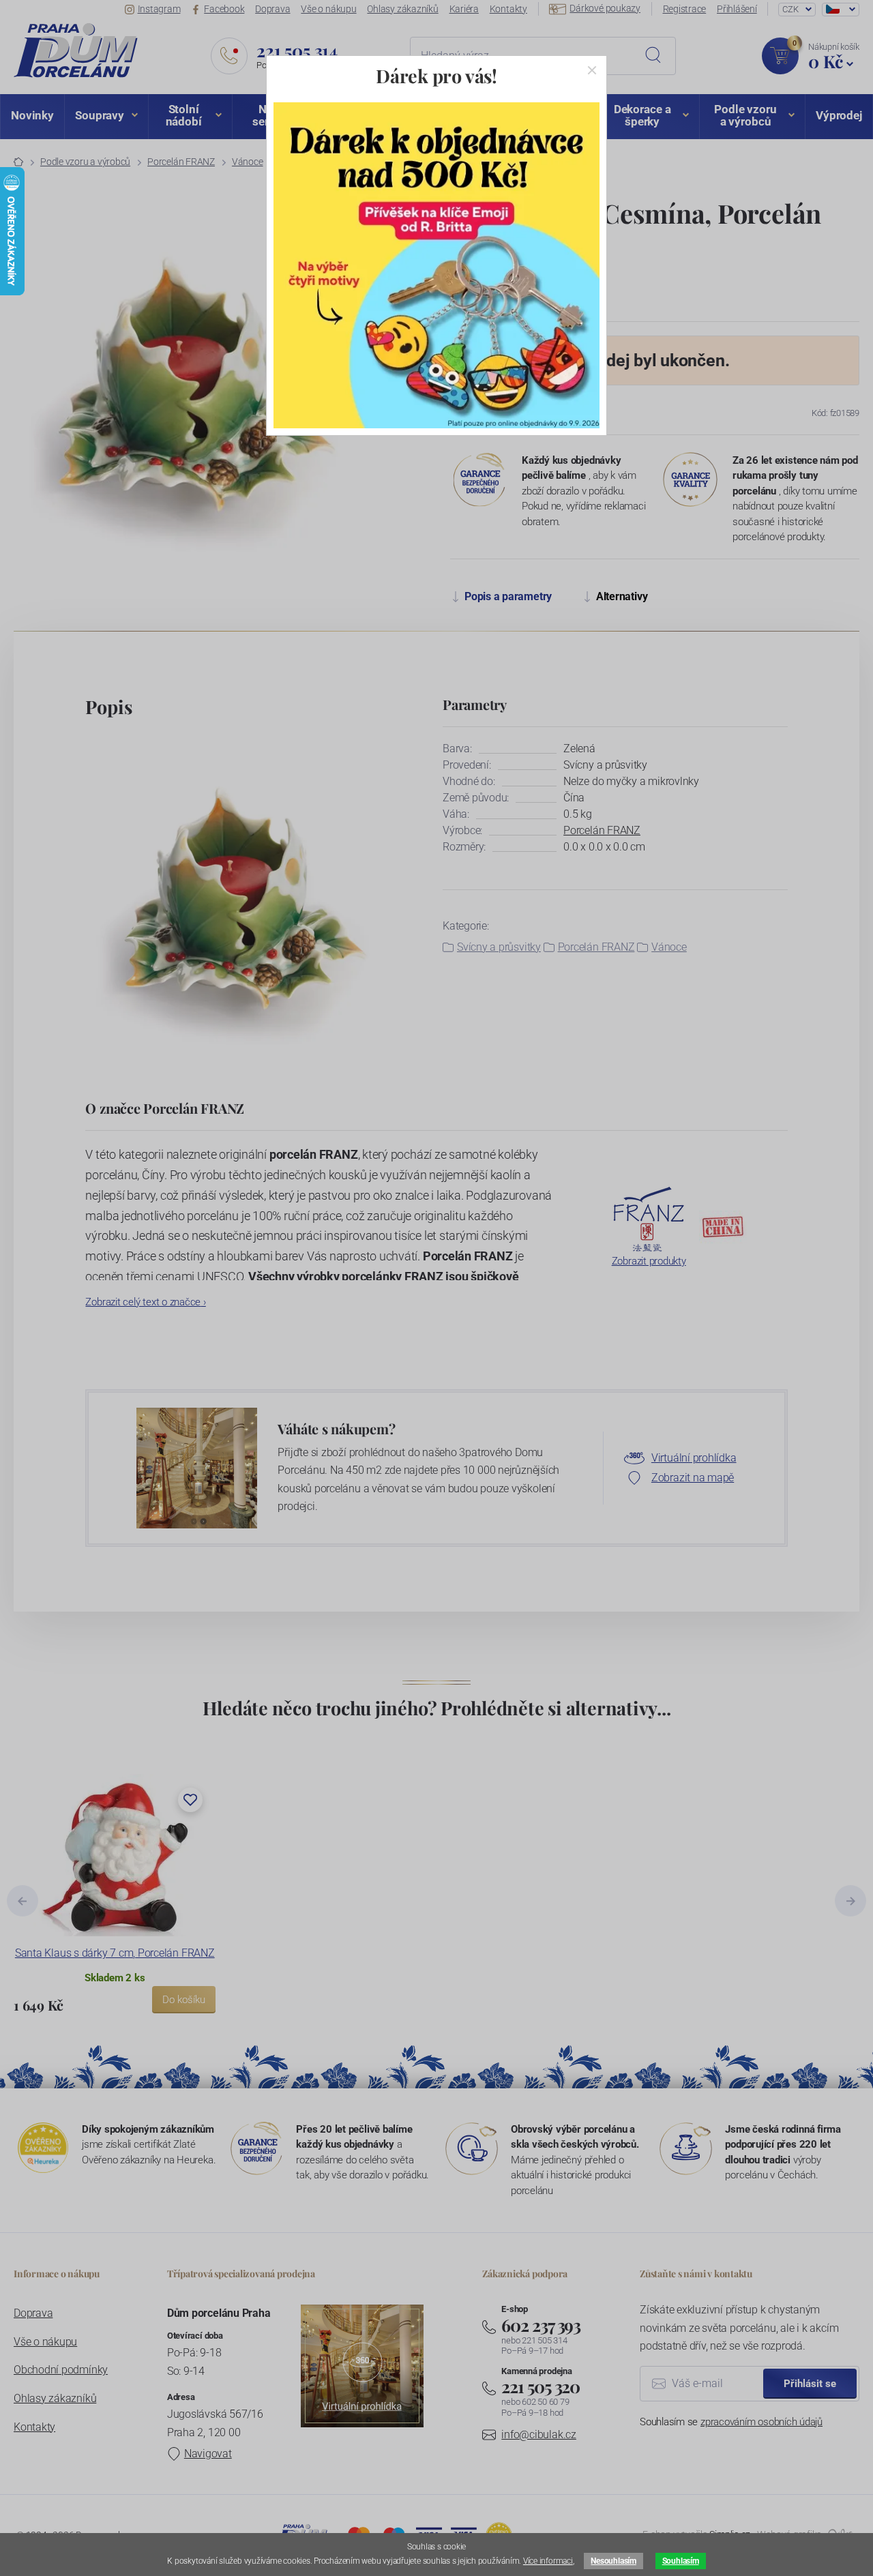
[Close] (592, 70)
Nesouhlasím (613, 2561)
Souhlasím (681, 2561)
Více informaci (548, 2561)
